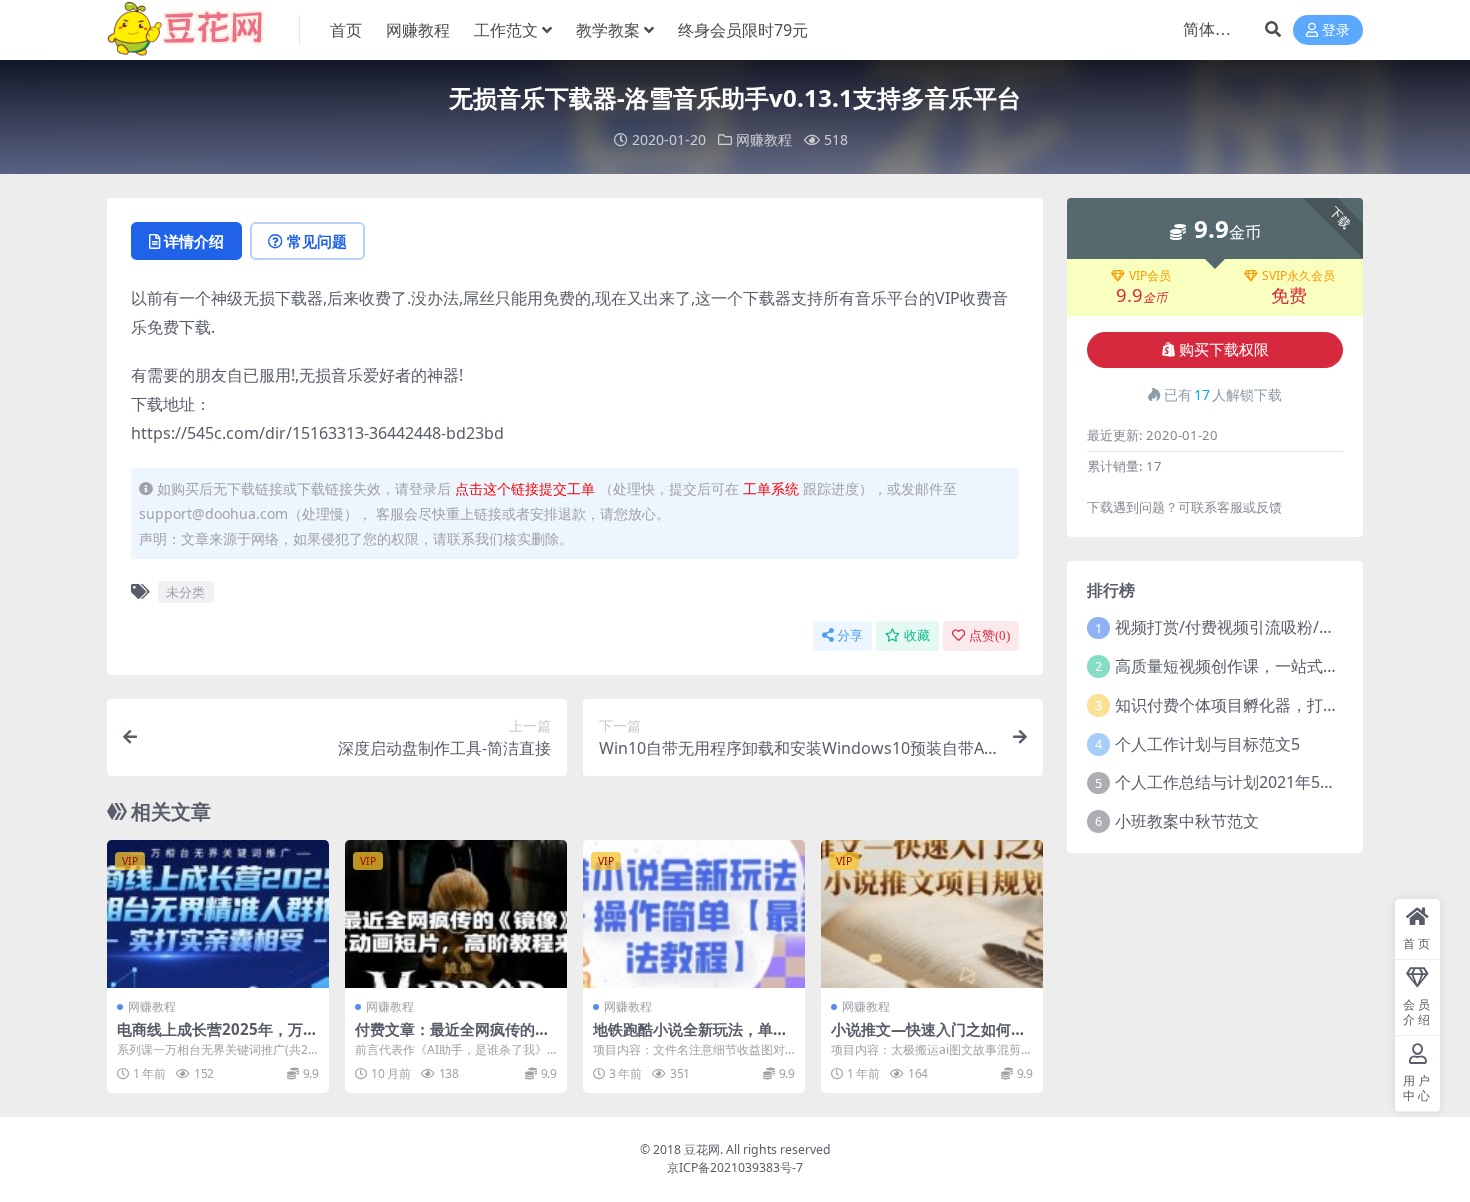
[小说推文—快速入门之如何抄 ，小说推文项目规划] (932, 914)
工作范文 (506, 30)
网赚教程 (418, 30)
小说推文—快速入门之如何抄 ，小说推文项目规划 (928, 1038)
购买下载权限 (1224, 350)
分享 (850, 635)
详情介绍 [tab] (194, 241)
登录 (1336, 30)
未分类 (185, 592)
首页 (346, 30)
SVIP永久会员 (1298, 276)
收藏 (917, 635)
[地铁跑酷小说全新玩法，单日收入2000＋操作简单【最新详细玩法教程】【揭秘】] (694, 914)
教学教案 (608, 30)
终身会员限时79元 (743, 30)
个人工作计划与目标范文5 (1207, 744)
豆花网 (702, 1149)
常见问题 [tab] (317, 241)
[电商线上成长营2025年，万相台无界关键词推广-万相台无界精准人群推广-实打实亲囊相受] (218, 914)
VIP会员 (1150, 276)
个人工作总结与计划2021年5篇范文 (1241, 782)
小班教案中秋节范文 (1187, 821)
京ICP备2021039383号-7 (735, 1167)
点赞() (989, 635)
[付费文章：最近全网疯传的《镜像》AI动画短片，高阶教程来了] (456, 914)
